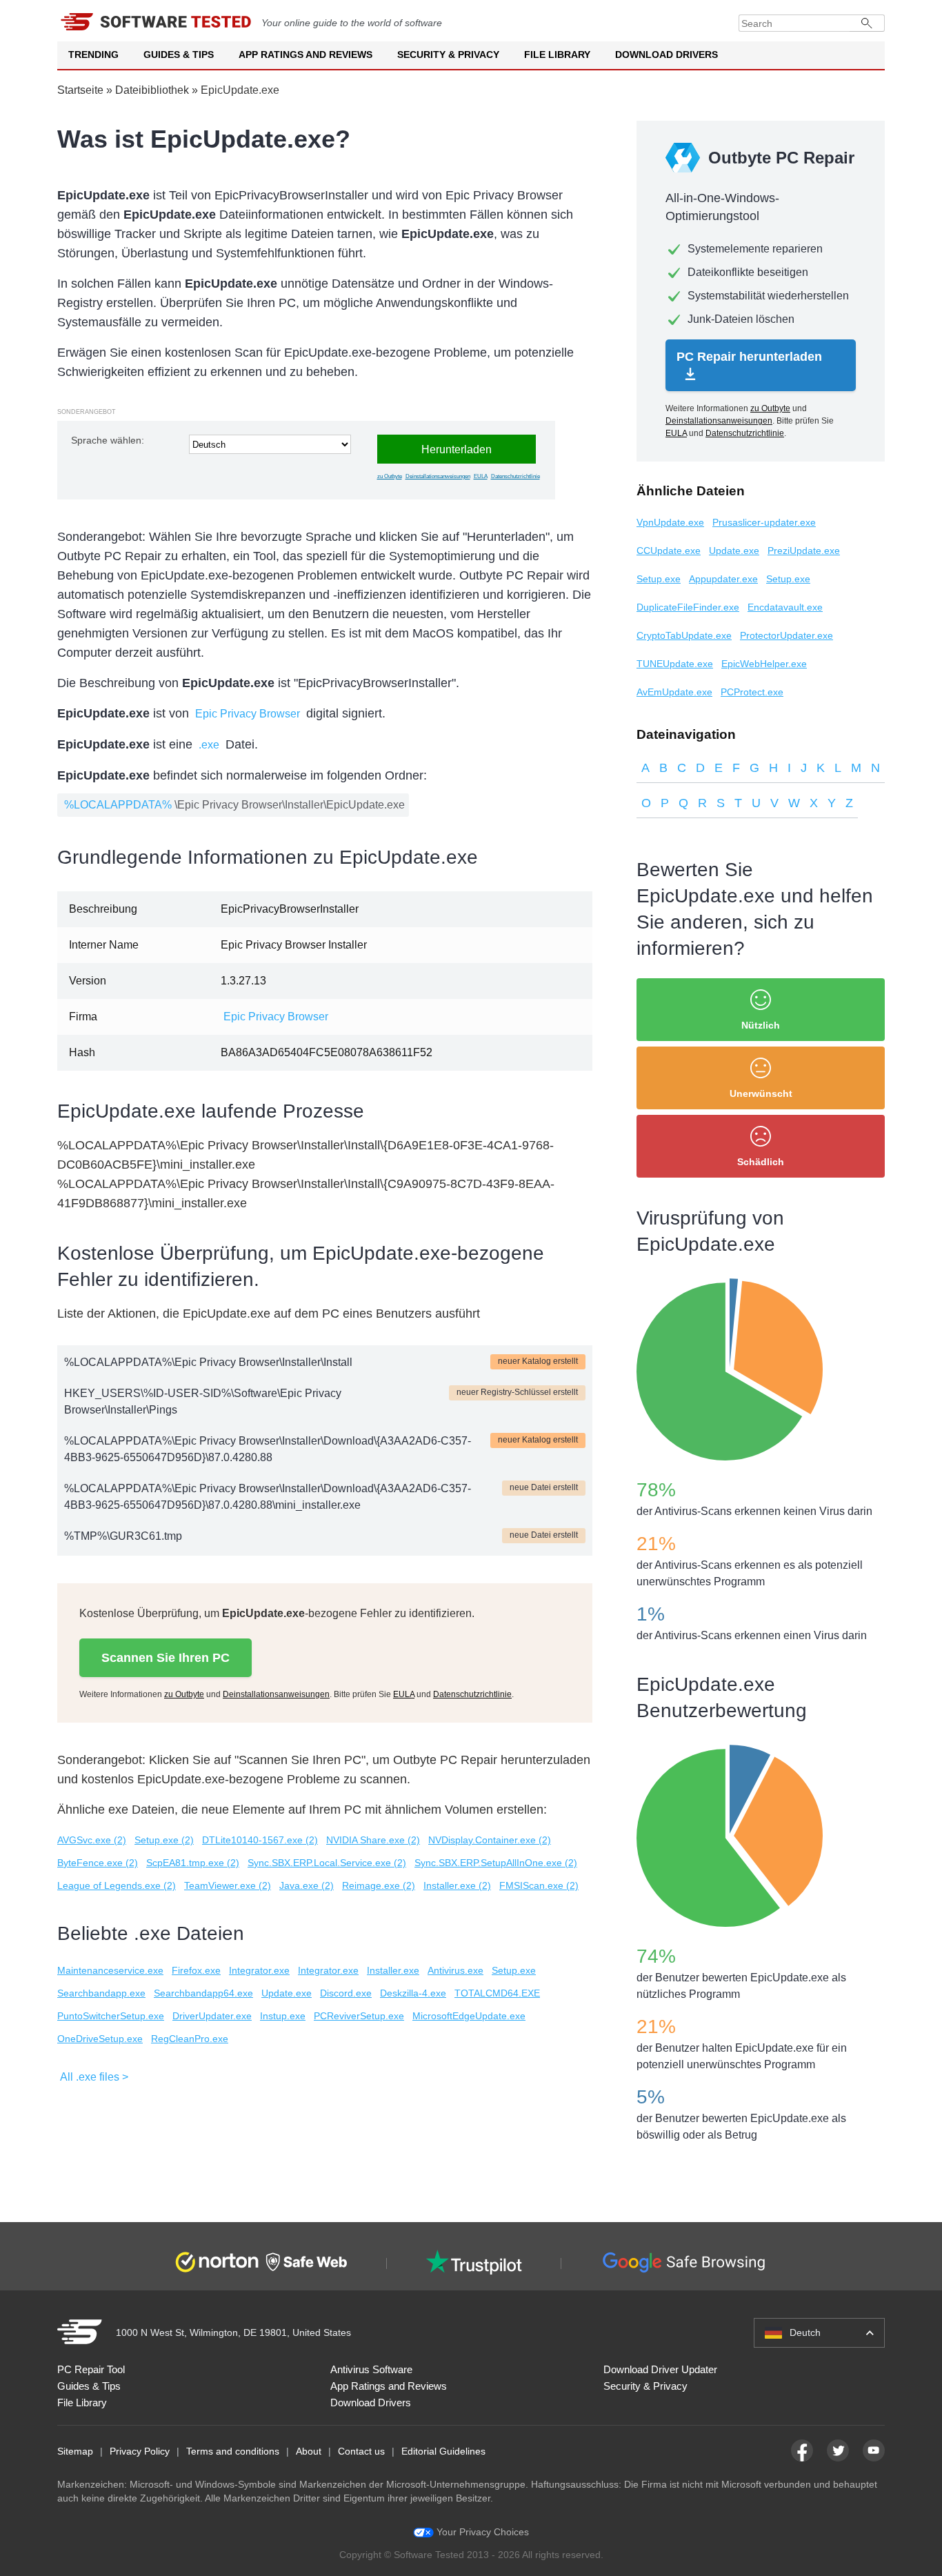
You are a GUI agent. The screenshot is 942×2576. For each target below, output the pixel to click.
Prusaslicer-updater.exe (764, 522)
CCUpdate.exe (669, 551)
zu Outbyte (390, 476)
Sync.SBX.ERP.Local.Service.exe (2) (327, 1863)
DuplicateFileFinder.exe (688, 607)
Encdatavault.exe (785, 607)
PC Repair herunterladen (749, 357)
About (309, 2451)
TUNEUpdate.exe (675, 664)
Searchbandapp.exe (101, 1993)
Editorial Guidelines (443, 2451)
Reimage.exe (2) (379, 1885)
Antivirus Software (371, 2369)
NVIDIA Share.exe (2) (373, 1840)
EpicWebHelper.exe (764, 664)
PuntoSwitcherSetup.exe (111, 2016)
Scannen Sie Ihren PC (166, 1658)
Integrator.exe (259, 1970)
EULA (481, 476)
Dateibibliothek (152, 90)
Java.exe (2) (307, 1885)
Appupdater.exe (723, 579)
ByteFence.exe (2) (98, 1863)
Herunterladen (457, 449)
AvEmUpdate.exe (674, 692)
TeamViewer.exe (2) (228, 1885)
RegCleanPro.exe (190, 2039)
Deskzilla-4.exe (413, 1993)
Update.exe (287, 1993)
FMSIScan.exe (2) (539, 1885)
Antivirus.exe (455, 1970)
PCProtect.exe (752, 692)
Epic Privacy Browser (248, 714)
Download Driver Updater (660, 2369)
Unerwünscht (761, 1093)
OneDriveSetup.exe (100, 2039)
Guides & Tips (179, 55)
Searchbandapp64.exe (203, 1993)
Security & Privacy (448, 55)
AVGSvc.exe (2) (92, 1840)
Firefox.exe (196, 1970)
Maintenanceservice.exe (110, 1970)
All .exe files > (94, 2077)
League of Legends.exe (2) (117, 1885)
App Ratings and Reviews (305, 55)
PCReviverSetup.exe (359, 2016)
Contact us (361, 2451)
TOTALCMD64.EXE (497, 1993)
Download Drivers (667, 55)
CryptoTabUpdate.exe (684, 635)
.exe (209, 745)
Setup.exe (514, 1970)
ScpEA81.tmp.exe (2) (193, 1863)
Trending (93, 55)
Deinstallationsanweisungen (438, 476)
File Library (557, 55)
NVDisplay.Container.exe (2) (490, 1840)
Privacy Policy (140, 2451)
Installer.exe (393, 1970)
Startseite (80, 90)
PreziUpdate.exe (804, 551)
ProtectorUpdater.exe (786, 635)
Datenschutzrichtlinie (515, 476)
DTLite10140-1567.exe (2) (260, 1840)
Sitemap (75, 2451)
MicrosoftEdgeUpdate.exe (469, 2016)
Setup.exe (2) (164, 1840)
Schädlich (761, 1162)
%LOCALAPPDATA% (118, 805)
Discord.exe (346, 1993)
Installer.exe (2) (457, 1885)
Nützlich (761, 1025)
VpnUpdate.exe (670, 522)
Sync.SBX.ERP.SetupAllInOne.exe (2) (496, 1863)
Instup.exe (283, 2016)
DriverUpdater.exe (212, 2016)
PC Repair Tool (91, 2369)
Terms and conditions (233, 2451)
